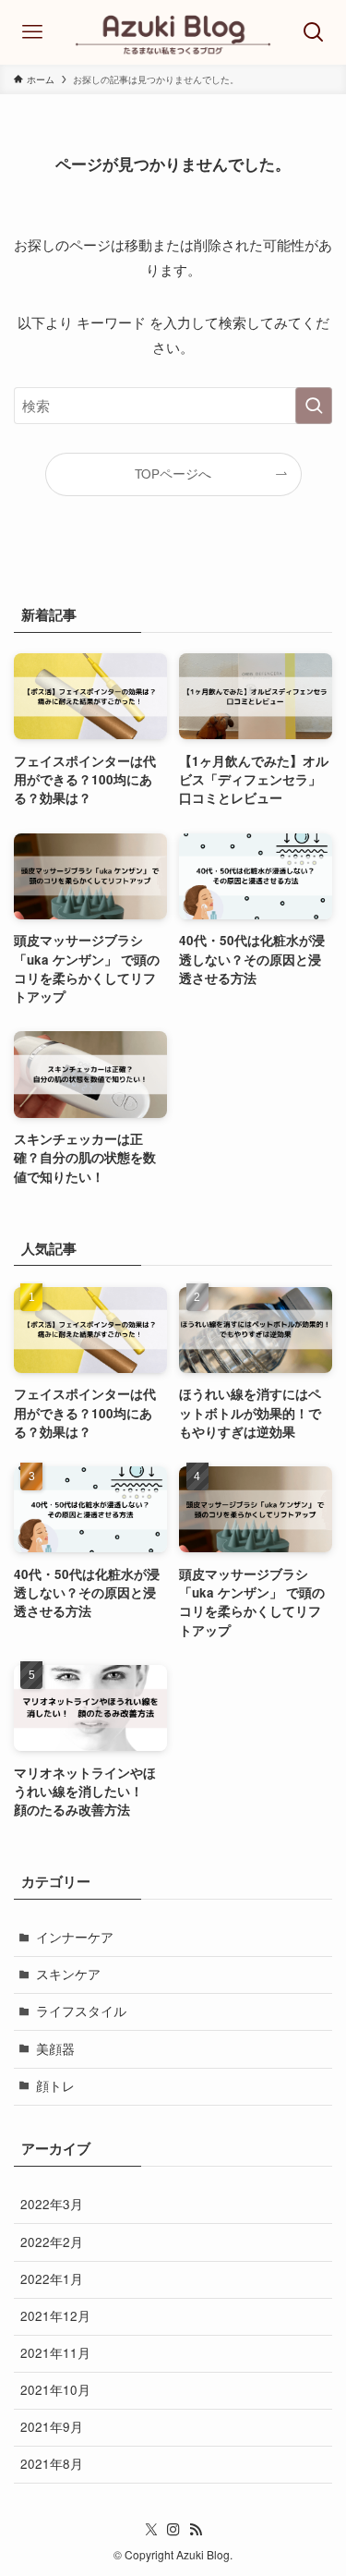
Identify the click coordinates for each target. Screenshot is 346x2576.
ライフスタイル (81, 2011)
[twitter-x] (151, 2530)
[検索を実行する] (314, 406)
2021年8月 (52, 2464)
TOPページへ (173, 474)
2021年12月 (55, 2316)
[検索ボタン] (314, 32)
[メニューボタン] (32, 32)
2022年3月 (52, 2204)
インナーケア (75, 1937)
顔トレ (55, 2086)
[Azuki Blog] (173, 32)
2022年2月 (52, 2242)
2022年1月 (52, 2279)
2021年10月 (55, 2390)
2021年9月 (52, 2427)
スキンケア (68, 1974)
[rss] (196, 2530)
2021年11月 (55, 2353)
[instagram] (173, 2530)
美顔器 (55, 2049)
